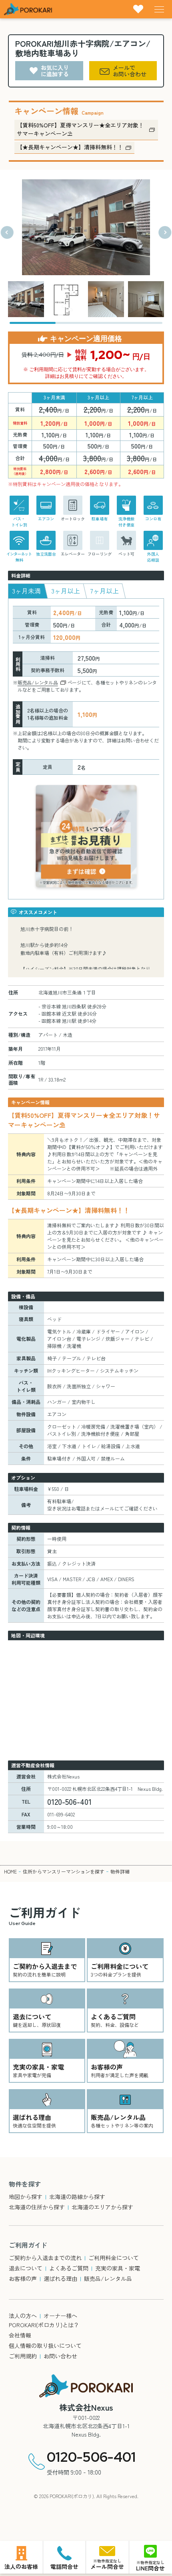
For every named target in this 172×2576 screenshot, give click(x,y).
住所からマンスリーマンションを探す (64, 1871)
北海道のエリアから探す (102, 2207)
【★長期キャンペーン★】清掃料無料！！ (70, 147)
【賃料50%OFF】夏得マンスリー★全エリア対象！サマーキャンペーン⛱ (80, 129)
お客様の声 (23, 2278)
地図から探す (26, 2197)
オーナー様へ (60, 2316)
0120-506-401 (91, 2457)
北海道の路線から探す (77, 2197)
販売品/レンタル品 (38, 682)
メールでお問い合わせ (130, 71)
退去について (26, 2268)
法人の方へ (23, 2316)
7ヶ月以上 (105, 591)
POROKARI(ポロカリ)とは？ (44, 2325)
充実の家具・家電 (118, 2268)
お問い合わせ (60, 2356)
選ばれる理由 (60, 2278)
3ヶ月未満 (26, 591)
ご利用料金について (114, 2258)
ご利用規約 (23, 2356)
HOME (10, 1871)
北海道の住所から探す (37, 2207)
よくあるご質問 (69, 2268)
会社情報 (20, 2335)
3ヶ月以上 (66, 591)
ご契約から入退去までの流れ (45, 2258)
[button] (7, 232)
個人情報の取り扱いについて (45, 2346)
